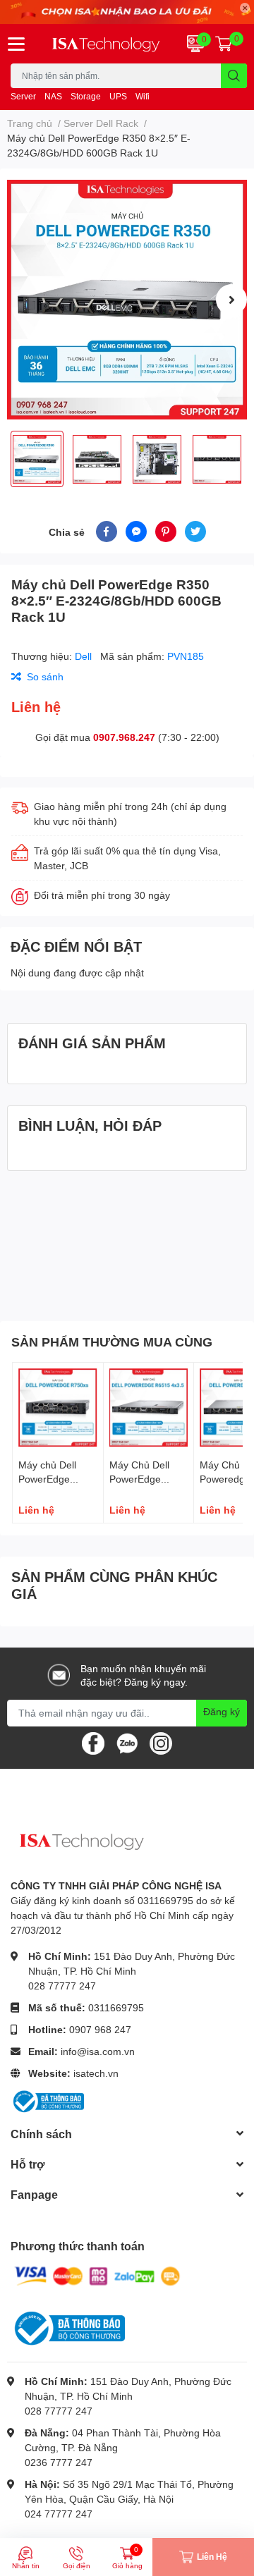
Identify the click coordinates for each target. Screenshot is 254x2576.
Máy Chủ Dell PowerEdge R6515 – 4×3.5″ (144, 1478)
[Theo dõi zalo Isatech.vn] (127, 1742)
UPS (118, 96)
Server (23, 96)
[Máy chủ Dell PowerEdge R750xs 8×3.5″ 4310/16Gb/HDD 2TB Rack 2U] (58, 1408)
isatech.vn (96, 2073)
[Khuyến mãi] (127, 12)
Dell (85, 656)
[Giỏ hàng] (224, 44)
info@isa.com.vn (98, 2051)
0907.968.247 (124, 737)
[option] (127, 300)
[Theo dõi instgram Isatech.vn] (161, 1742)
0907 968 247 (100, 2029)
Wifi (143, 96)
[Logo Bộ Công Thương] (47, 2100)
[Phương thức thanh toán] (97, 2275)
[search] (234, 76)
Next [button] (231, 300)
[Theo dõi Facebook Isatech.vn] (93, 1742)
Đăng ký (222, 1711)
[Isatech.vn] (106, 44)
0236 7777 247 (59, 2462)
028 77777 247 (62, 1986)
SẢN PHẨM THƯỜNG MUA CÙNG (112, 1342)
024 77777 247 (59, 2514)
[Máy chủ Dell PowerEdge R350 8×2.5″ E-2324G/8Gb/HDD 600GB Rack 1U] (127, 300)
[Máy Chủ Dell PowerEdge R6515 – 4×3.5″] (149, 1408)
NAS (53, 96)
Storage (86, 96)
